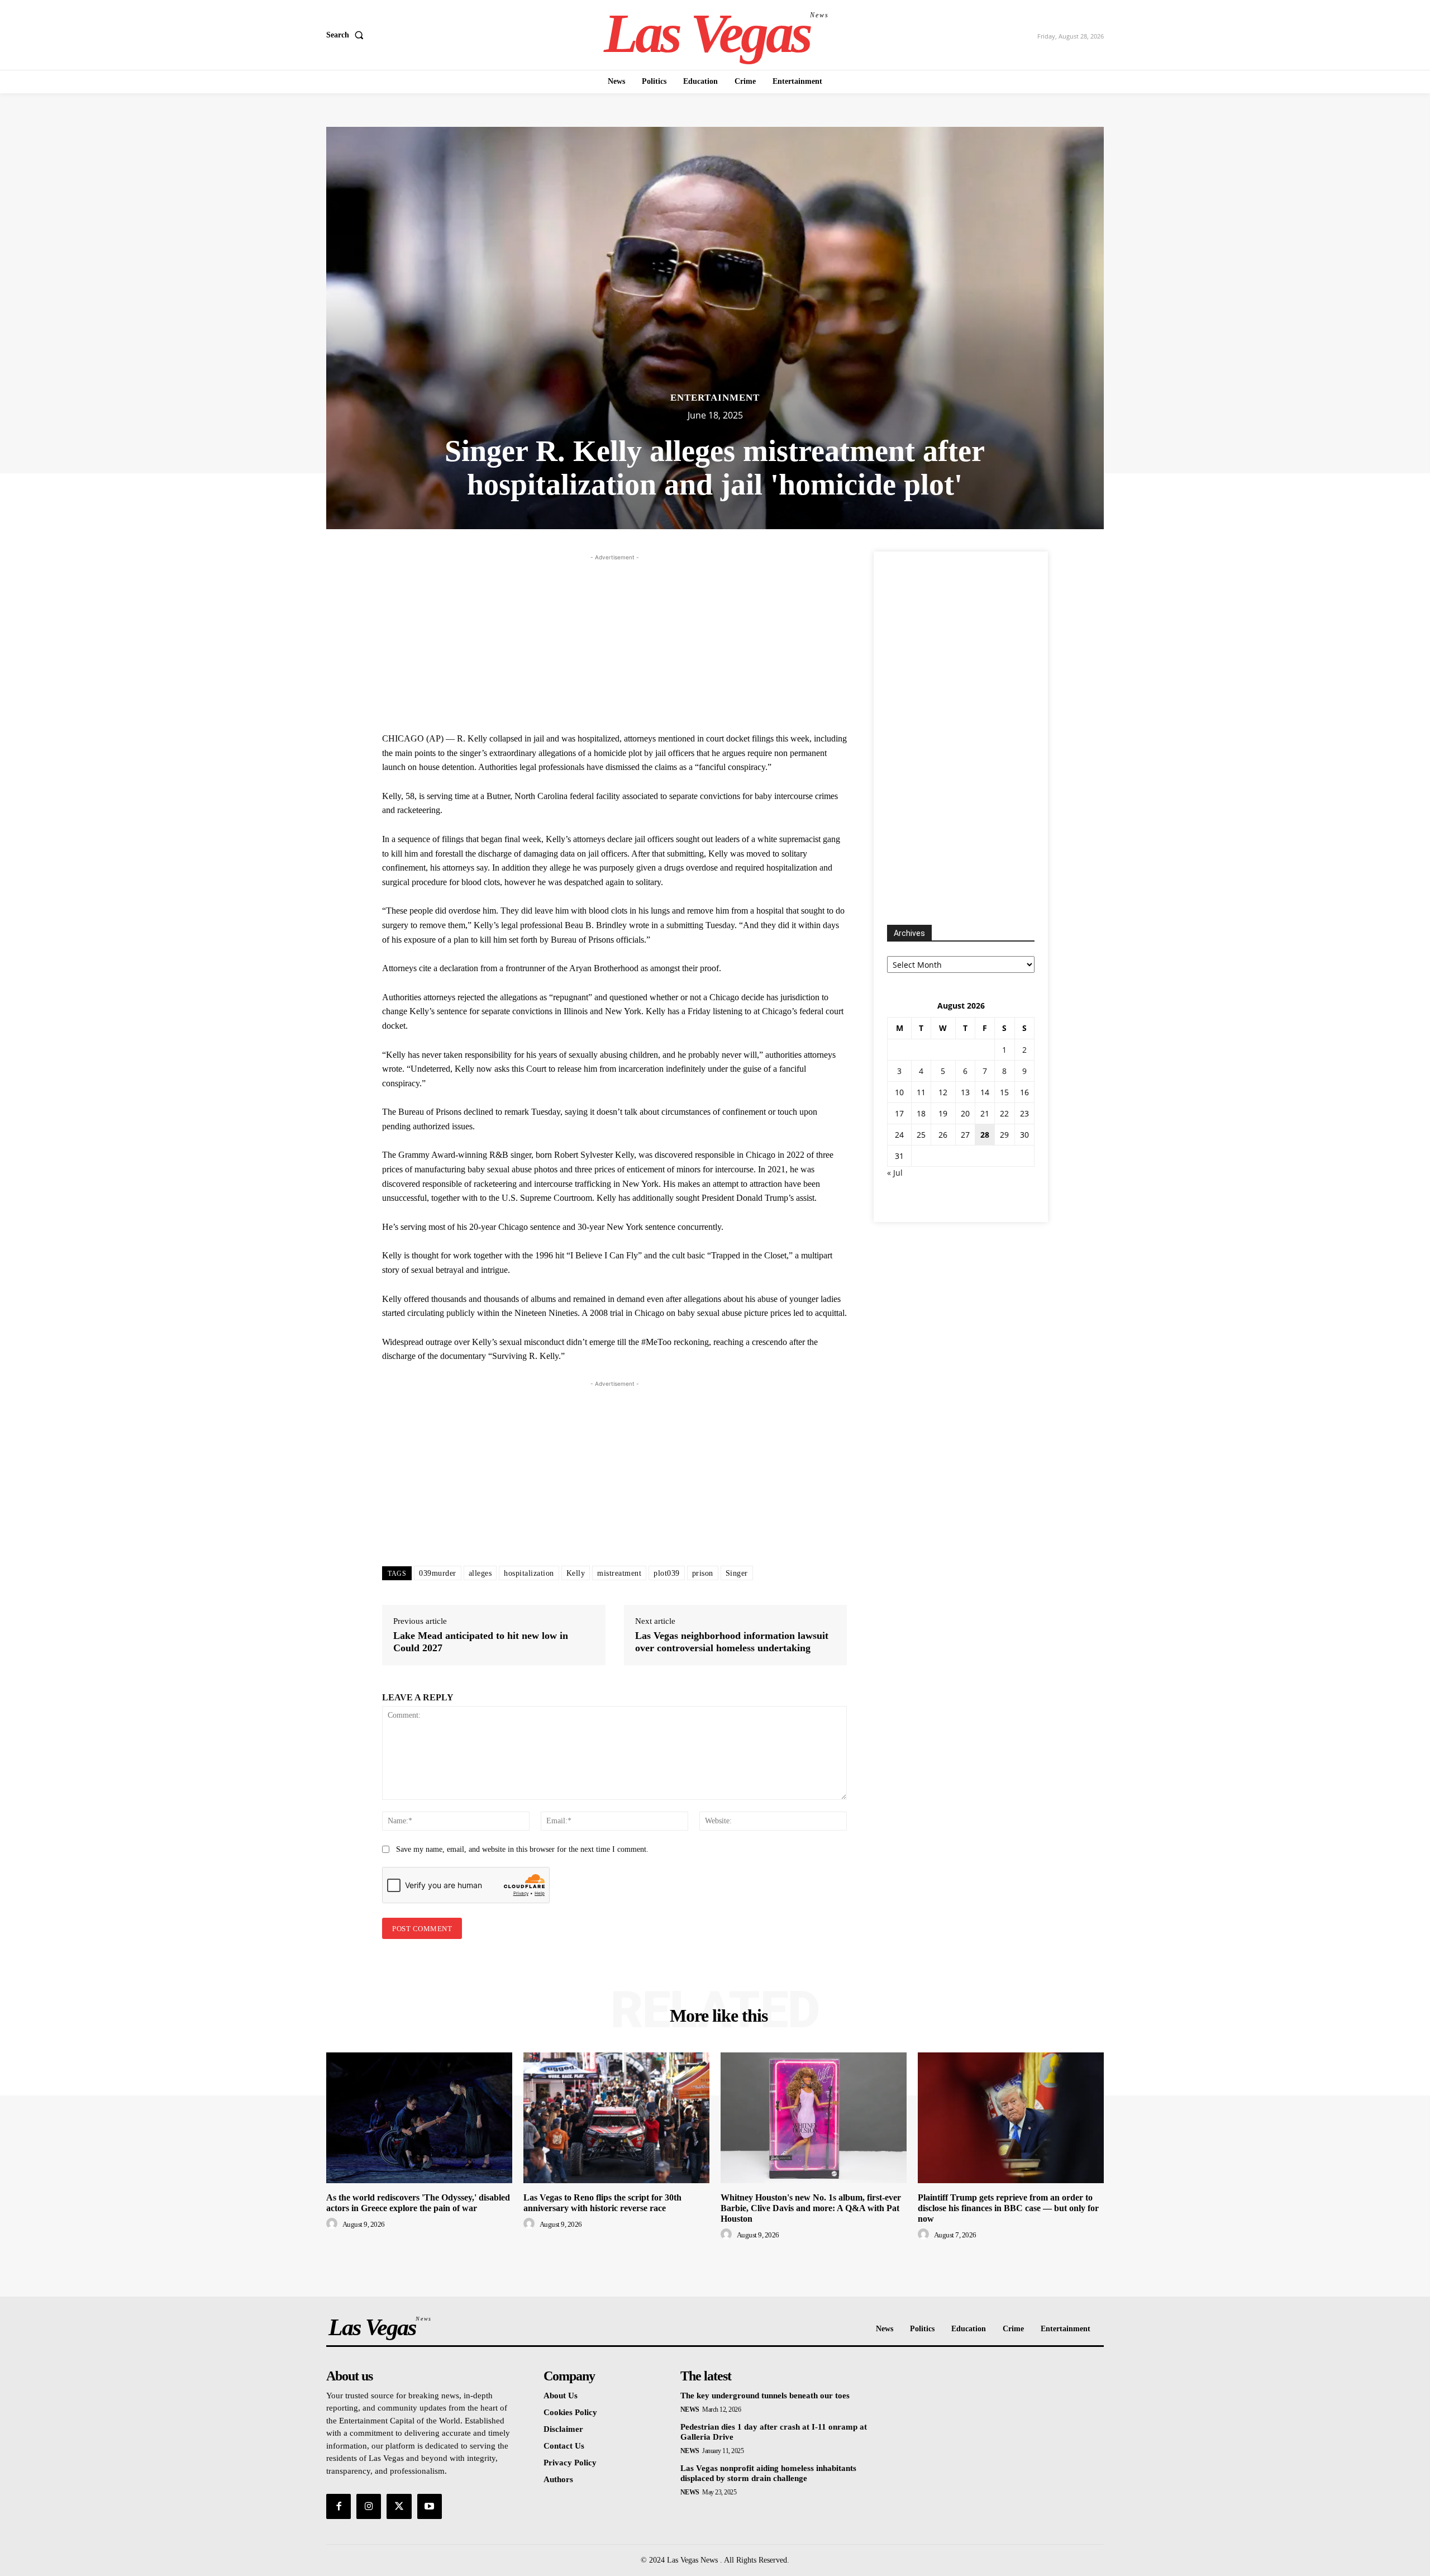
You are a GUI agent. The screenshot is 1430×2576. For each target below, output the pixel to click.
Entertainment (715, 398)
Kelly (576, 1573)
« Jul (895, 1173)
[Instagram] (369, 2506)
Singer (737, 1573)
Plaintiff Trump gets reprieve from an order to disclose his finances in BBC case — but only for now (1008, 2208)
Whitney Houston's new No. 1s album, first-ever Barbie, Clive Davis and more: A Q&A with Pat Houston (811, 2208)
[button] (347, 35)
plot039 (667, 1573)
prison (703, 1573)
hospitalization (529, 1573)
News (690, 2409)
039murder (438, 1573)
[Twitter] (399, 2506)
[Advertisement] (614, 641)
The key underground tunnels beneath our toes (765, 2396)
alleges (480, 1573)
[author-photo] (333, 2224)
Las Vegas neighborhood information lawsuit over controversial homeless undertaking (732, 1642)
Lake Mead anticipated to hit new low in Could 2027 (481, 1642)
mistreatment (619, 1573)
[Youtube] (430, 2506)
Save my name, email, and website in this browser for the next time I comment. (522, 1849)
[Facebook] (339, 2506)
